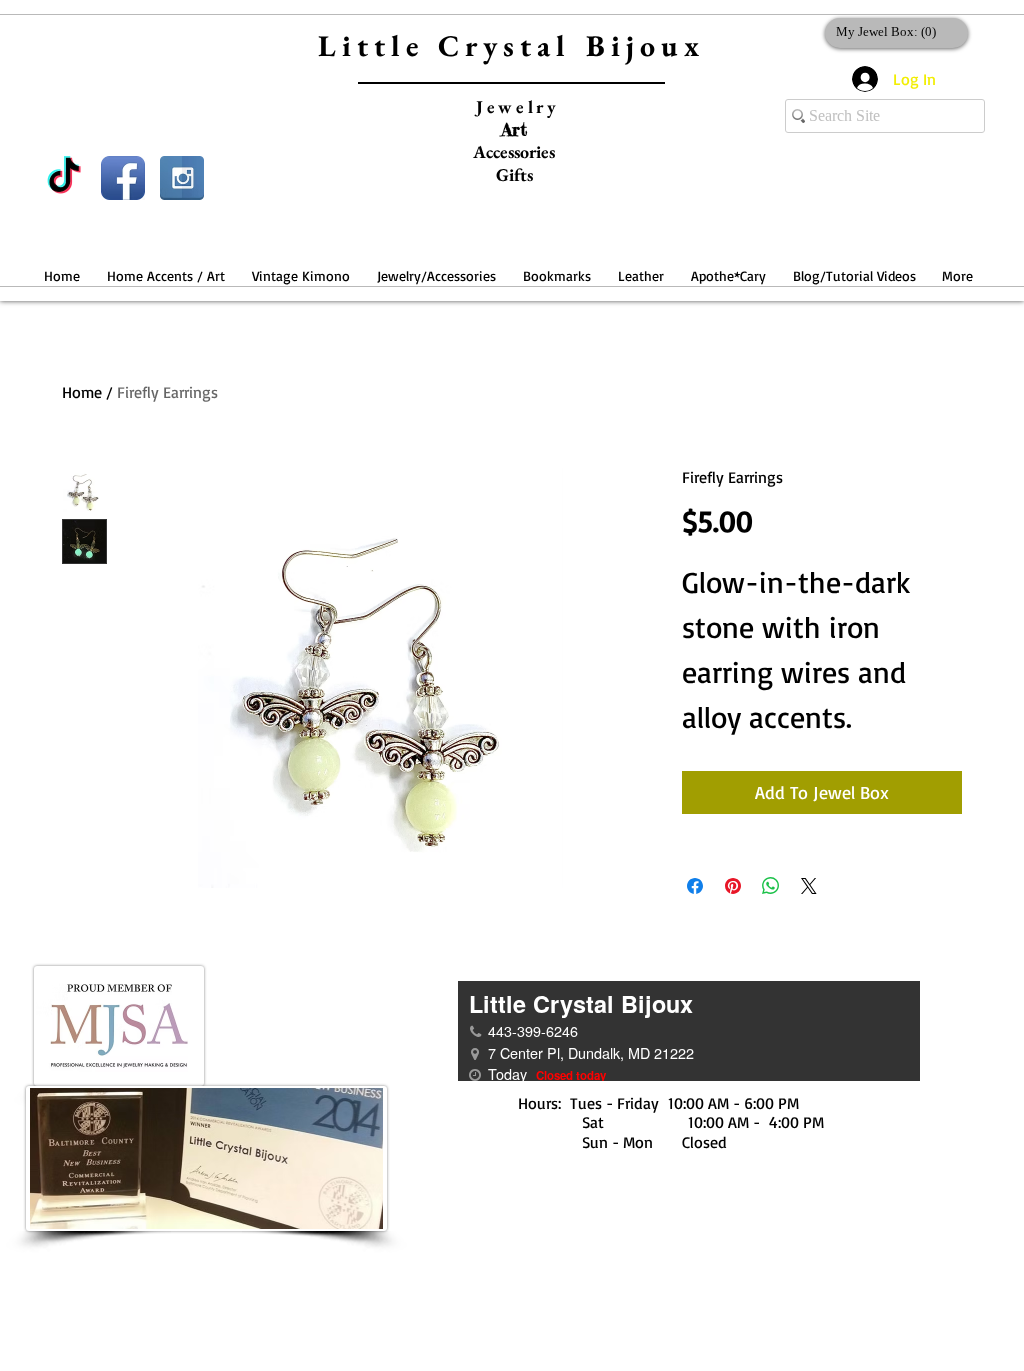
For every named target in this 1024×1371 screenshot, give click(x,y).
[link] (892, 31)
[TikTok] (64, 178)
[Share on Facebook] (695, 886)
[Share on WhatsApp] (771, 886)
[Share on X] (809, 886)
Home (82, 392)
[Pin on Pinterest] (733, 886)
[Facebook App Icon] (123, 178)
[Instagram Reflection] (182, 178)
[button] (165, 266)
